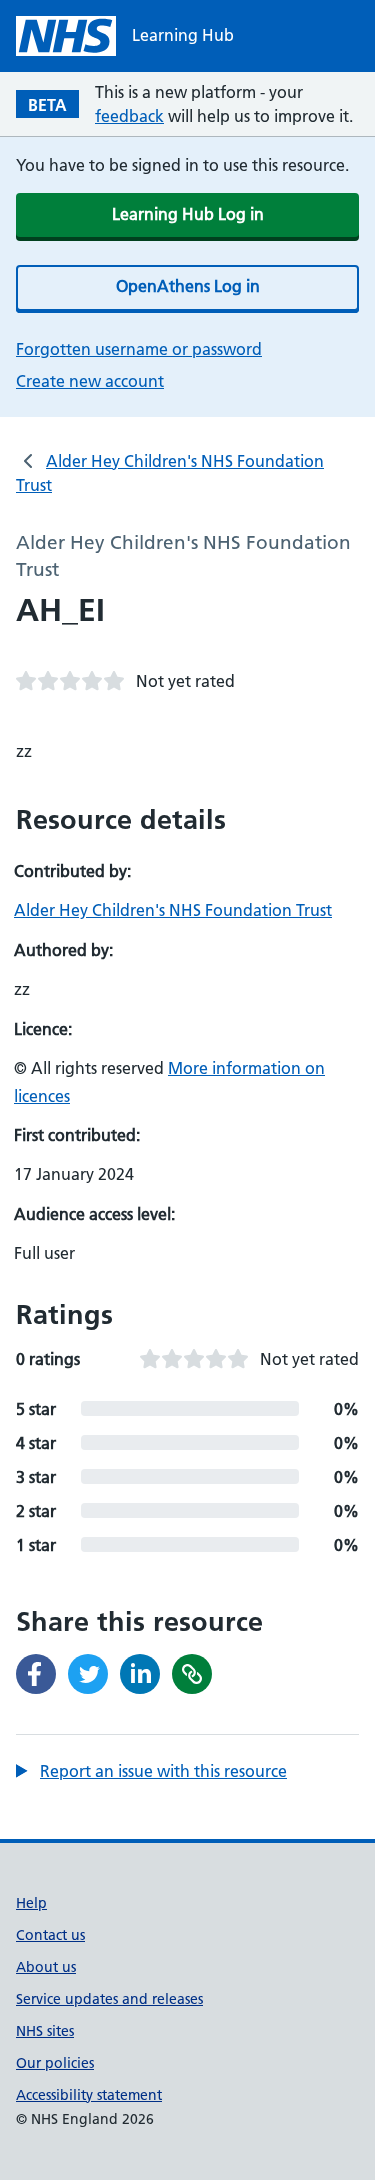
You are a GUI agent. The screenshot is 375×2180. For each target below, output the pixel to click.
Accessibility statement (89, 2095)
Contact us (50, 1935)
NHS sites (45, 2031)
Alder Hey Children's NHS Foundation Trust (173, 910)
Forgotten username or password (139, 349)
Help (31, 1903)
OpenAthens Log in (188, 286)
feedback (129, 116)
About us (46, 1967)
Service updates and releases (109, 1999)
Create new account (90, 381)
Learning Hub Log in (188, 214)
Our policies (55, 2063)
